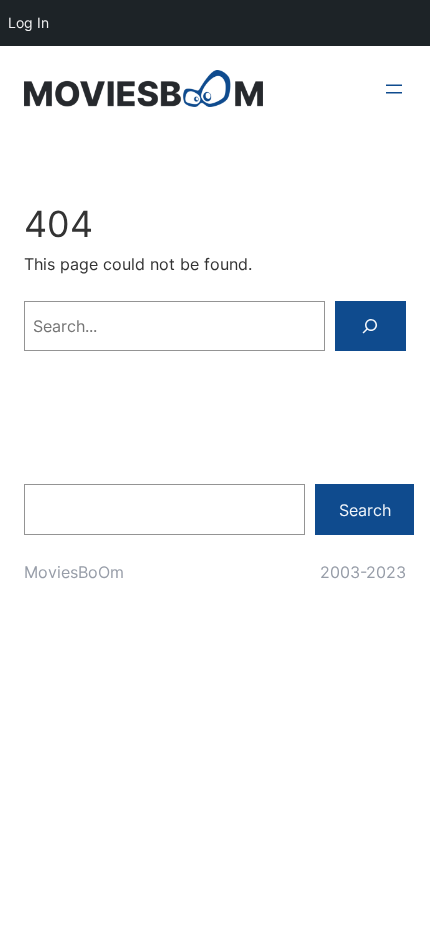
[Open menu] (394, 89)
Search (365, 510)
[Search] (370, 326)
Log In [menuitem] (28, 22)
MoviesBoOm (74, 572)
